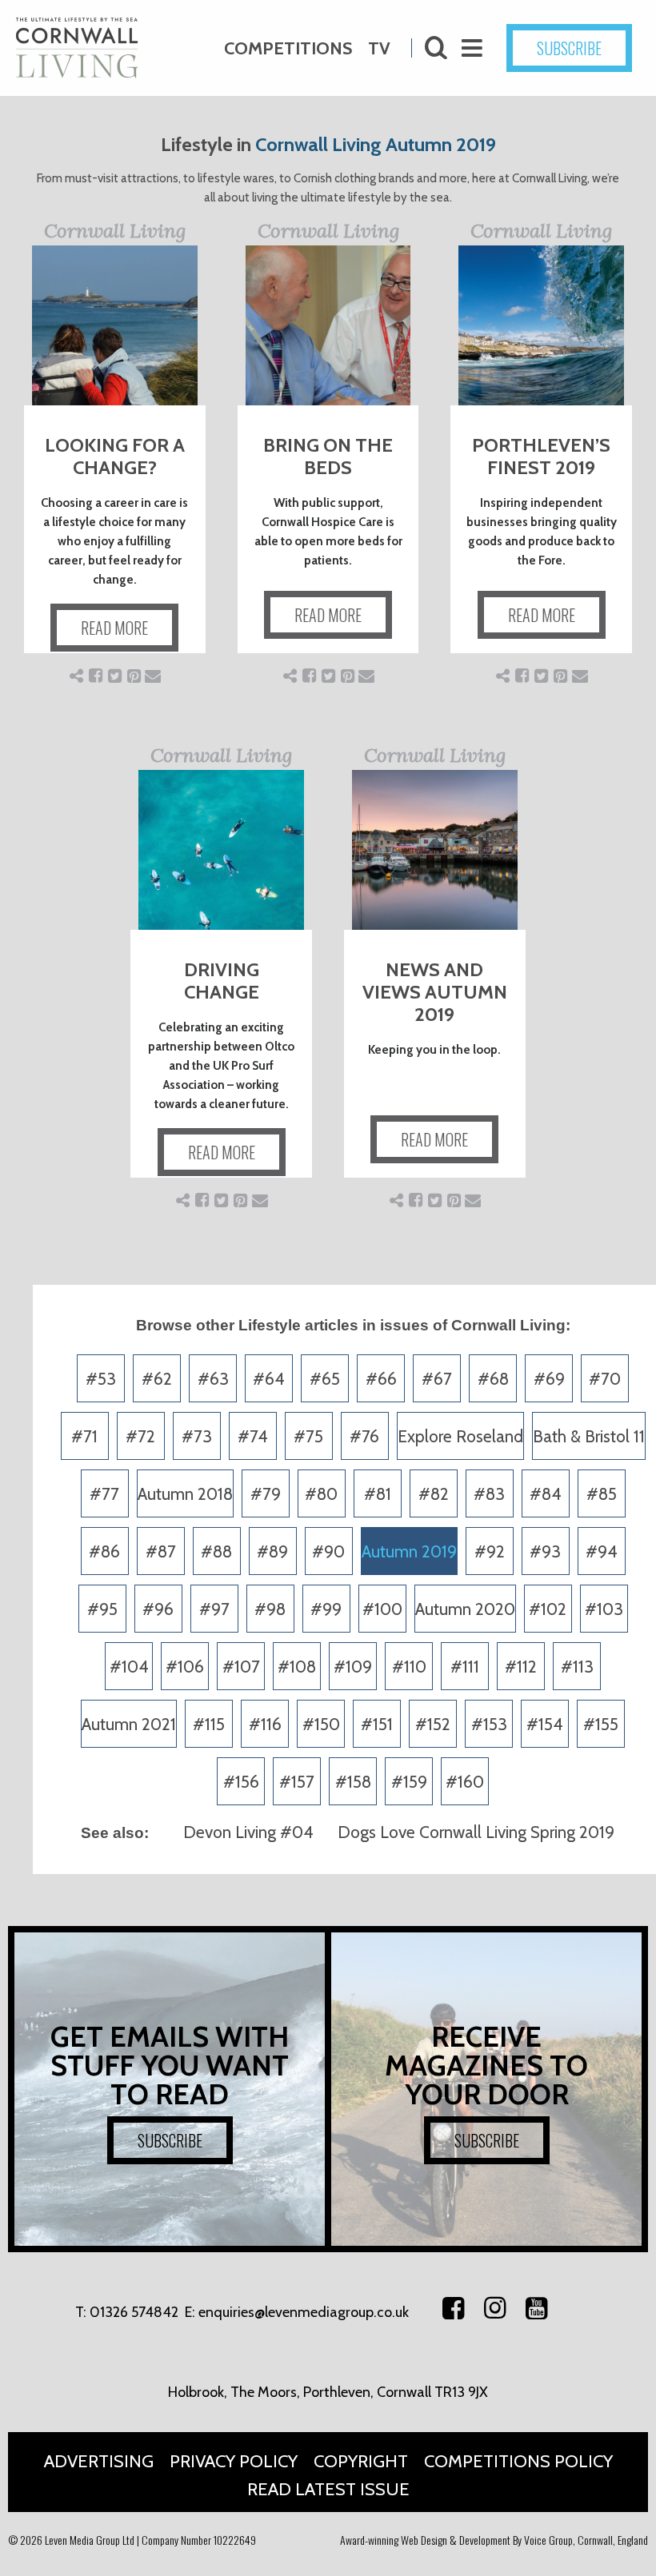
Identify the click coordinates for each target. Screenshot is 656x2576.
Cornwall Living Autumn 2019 (376, 144)
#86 (104, 1551)
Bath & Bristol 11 (589, 1436)
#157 (297, 1782)
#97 (214, 1609)
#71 (84, 1436)
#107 (241, 1667)
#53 (101, 1379)
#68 (493, 1379)
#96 (158, 1609)
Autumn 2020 (465, 1609)
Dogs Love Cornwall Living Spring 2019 (476, 1832)
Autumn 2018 (185, 1494)
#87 (161, 1551)
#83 (489, 1494)
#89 (272, 1551)
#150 (321, 1724)
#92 (490, 1551)
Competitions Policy (518, 2461)
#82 (434, 1494)
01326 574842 (134, 2312)
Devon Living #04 (248, 1832)
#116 (265, 1724)
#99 (326, 1609)
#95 (102, 1609)
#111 (465, 1667)
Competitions (288, 48)
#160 (465, 1782)
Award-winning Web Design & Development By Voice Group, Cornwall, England (494, 2540)
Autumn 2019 (409, 1551)
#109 (353, 1667)
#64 (269, 1379)
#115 (209, 1724)
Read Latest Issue (328, 2489)
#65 (325, 1379)
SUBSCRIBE (569, 48)
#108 (297, 1667)
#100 (382, 1609)
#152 (433, 1724)
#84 (546, 1494)
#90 (328, 1551)
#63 (213, 1379)
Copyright (361, 2461)
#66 (381, 1379)
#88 (216, 1551)
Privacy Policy (234, 2461)
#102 (548, 1609)
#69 (549, 1379)
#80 (321, 1494)
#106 (185, 1667)
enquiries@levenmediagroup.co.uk (304, 2312)
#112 (521, 1667)
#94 (602, 1551)
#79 (266, 1494)
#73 (197, 1436)
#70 (605, 1379)
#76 (364, 1436)
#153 (489, 1724)
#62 (157, 1379)
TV (379, 48)
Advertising (99, 2461)
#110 (409, 1667)
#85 (602, 1494)
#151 (377, 1724)
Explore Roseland (460, 1436)
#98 (270, 1609)
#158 (353, 1782)
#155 (601, 1724)
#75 (308, 1436)
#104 (129, 1667)
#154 (545, 1724)
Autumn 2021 (129, 1724)
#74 (253, 1436)
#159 (409, 1782)
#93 (545, 1551)
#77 (104, 1494)
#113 (577, 1667)
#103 (604, 1609)
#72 (140, 1436)
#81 (378, 1494)
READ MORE (114, 628)
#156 (241, 1782)
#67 (437, 1379)
